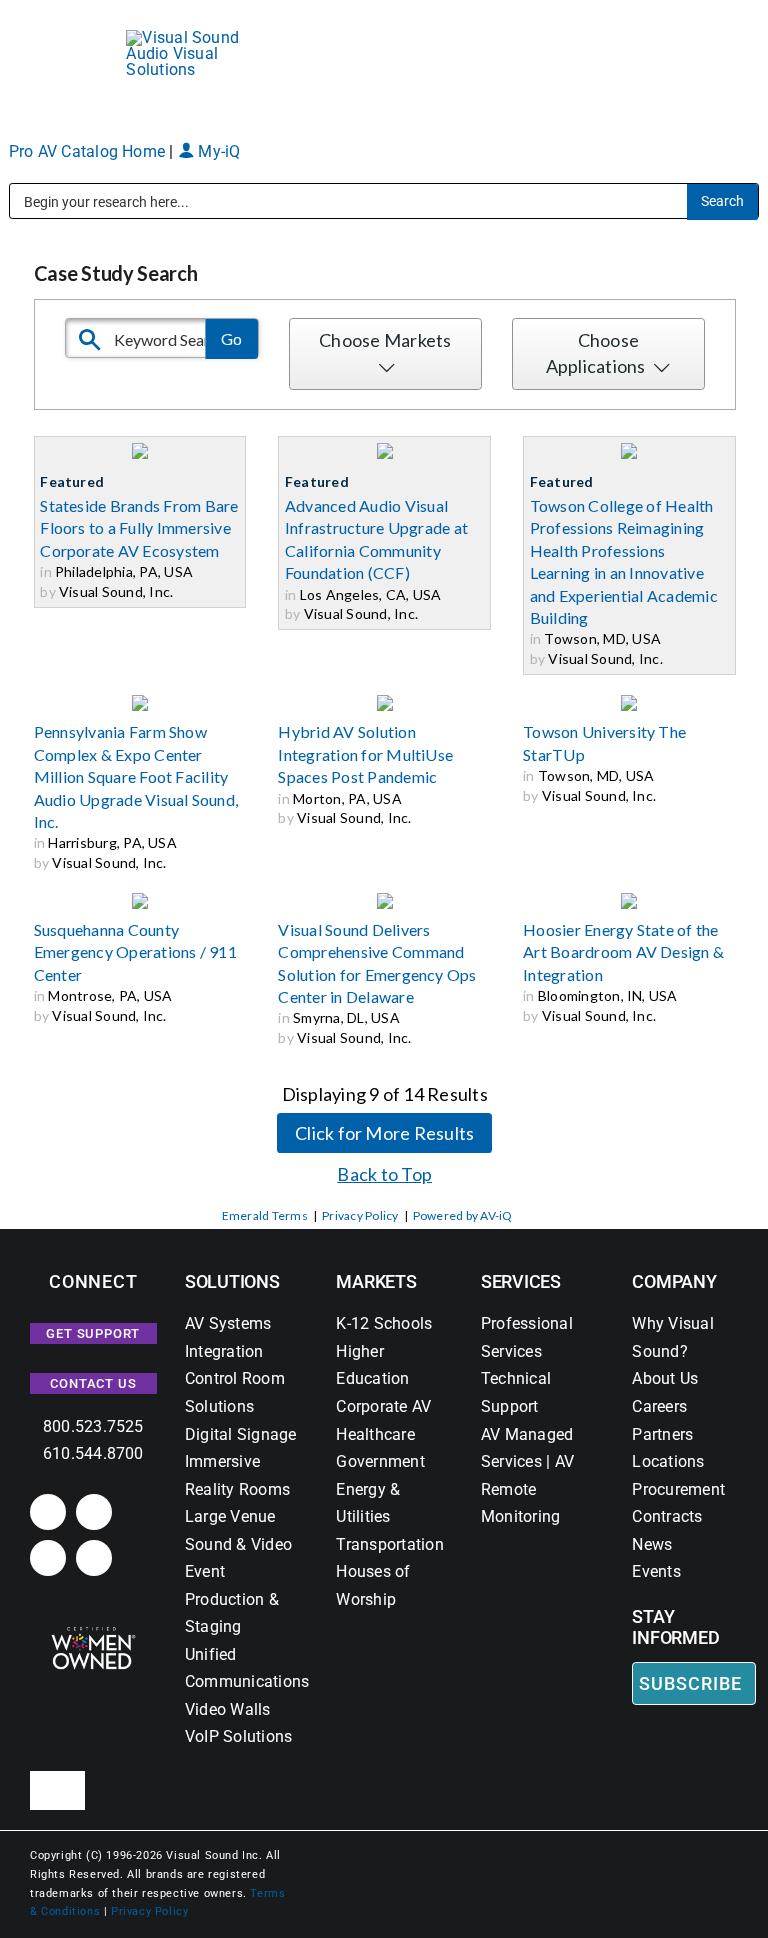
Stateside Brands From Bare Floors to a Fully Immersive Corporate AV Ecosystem (139, 528)
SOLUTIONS (232, 1281)
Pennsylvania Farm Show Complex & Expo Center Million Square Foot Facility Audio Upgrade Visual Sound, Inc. (136, 776)
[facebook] (94, 1512)
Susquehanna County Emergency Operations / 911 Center (135, 952)
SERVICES (521, 1281)
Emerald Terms (265, 1215)
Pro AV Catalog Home (89, 151)
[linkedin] (48, 1512)
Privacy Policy (360, 1215)
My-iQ (217, 151)
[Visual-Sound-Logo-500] (192, 37)
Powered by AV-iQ (463, 1215)
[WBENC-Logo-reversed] (93, 1633)
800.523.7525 (93, 1426)
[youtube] (94, 1558)
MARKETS (376, 1281)
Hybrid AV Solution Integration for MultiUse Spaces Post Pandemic (365, 754)
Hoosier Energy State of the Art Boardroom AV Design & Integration (623, 952)
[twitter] (48, 1558)
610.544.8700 (93, 1453)
